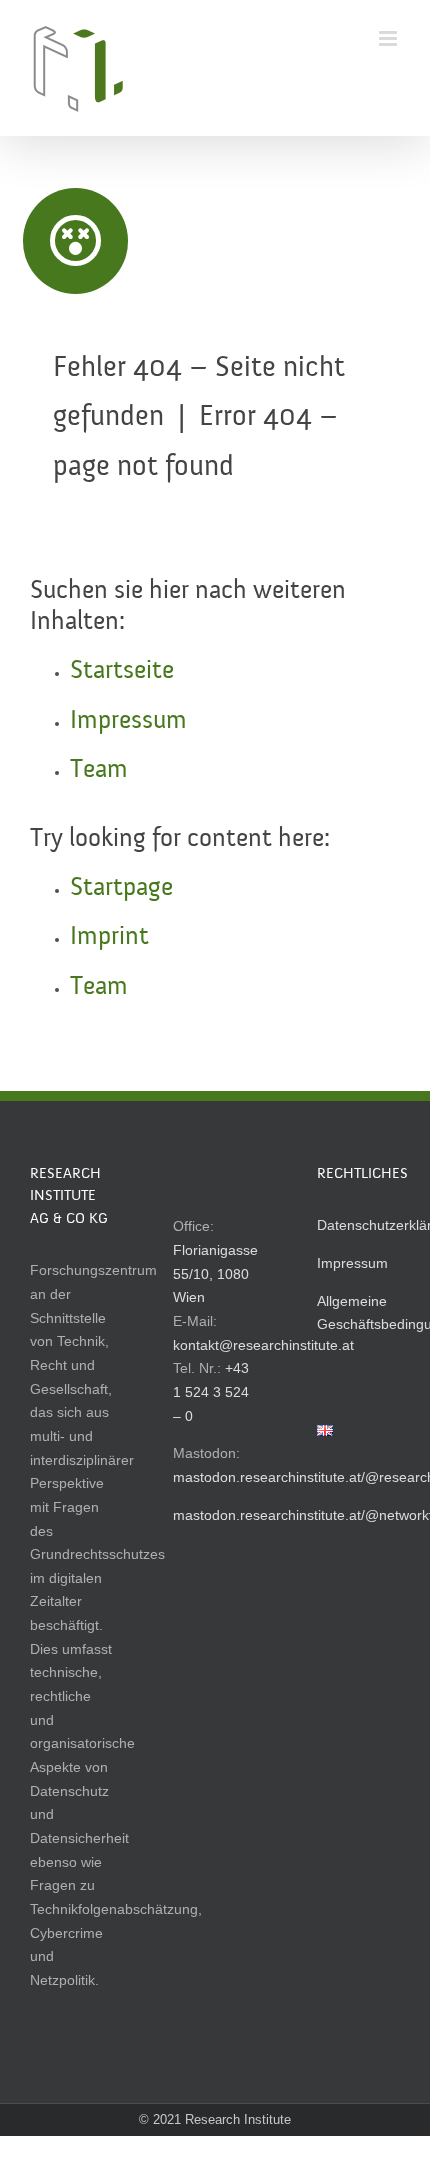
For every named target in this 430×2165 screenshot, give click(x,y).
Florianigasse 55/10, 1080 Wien (215, 1273)
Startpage (121, 888)
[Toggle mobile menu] (389, 38)
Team (99, 770)
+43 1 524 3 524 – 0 (211, 1391)
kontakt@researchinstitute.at (263, 1345)
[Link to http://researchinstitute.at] (76, 241)
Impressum (128, 721)
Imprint (109, 937)
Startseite (122, 671)
